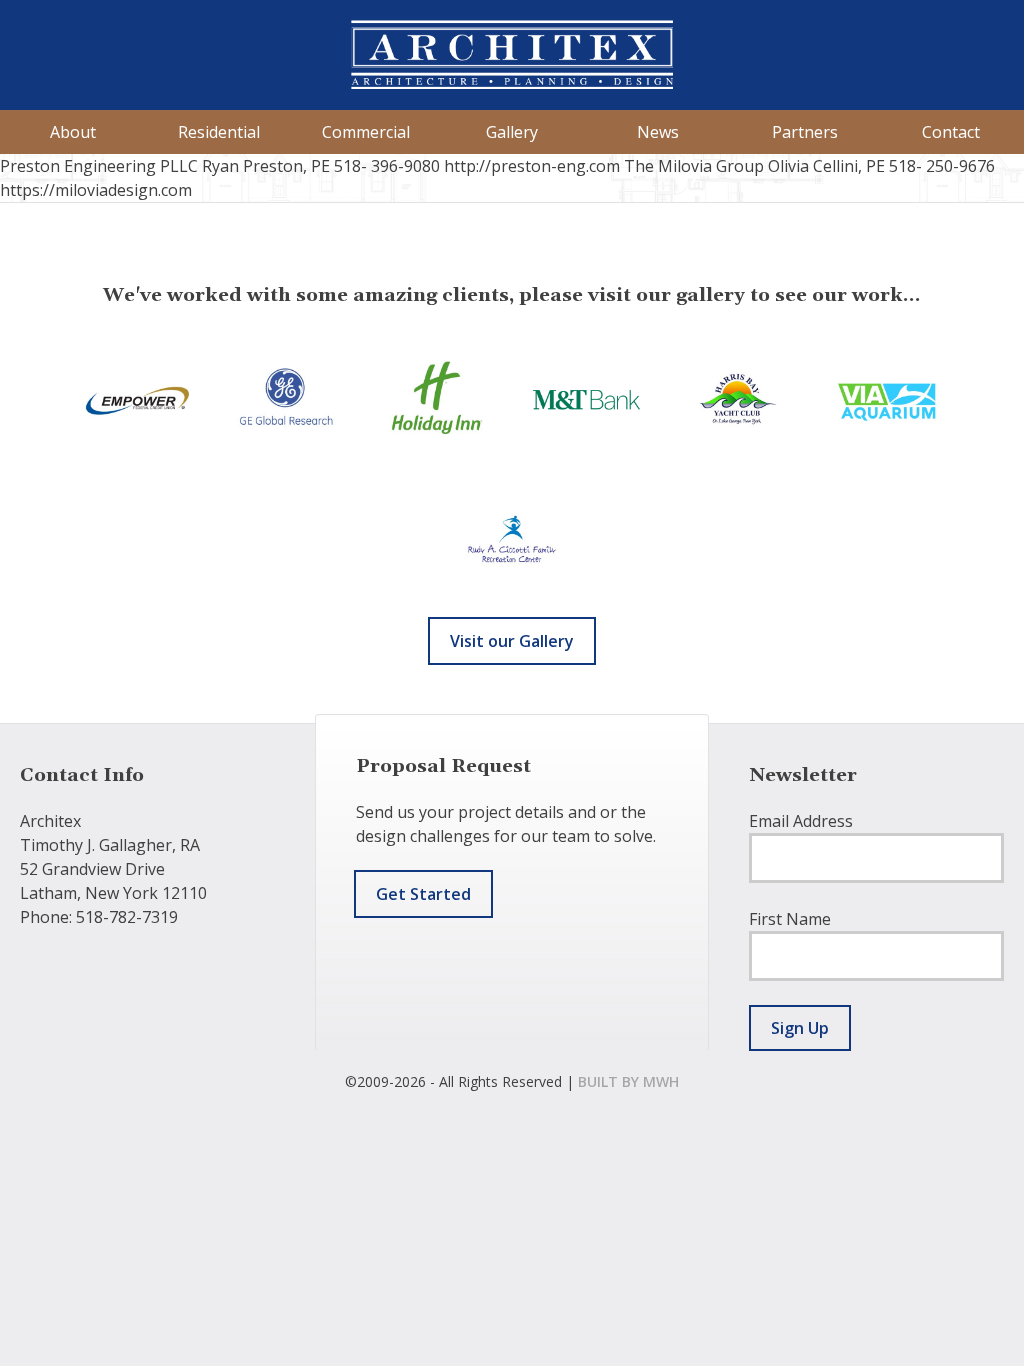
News (658, 132)
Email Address (801, 821)
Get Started (423, 894)
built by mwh (628, 1081)
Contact (951, 132)
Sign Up (800, 1028)
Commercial (366, 132)
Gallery (512, 132)
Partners (805, 132)
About (73, 132)
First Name (790, 919)
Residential (219, 132)
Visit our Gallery (512, 641)
